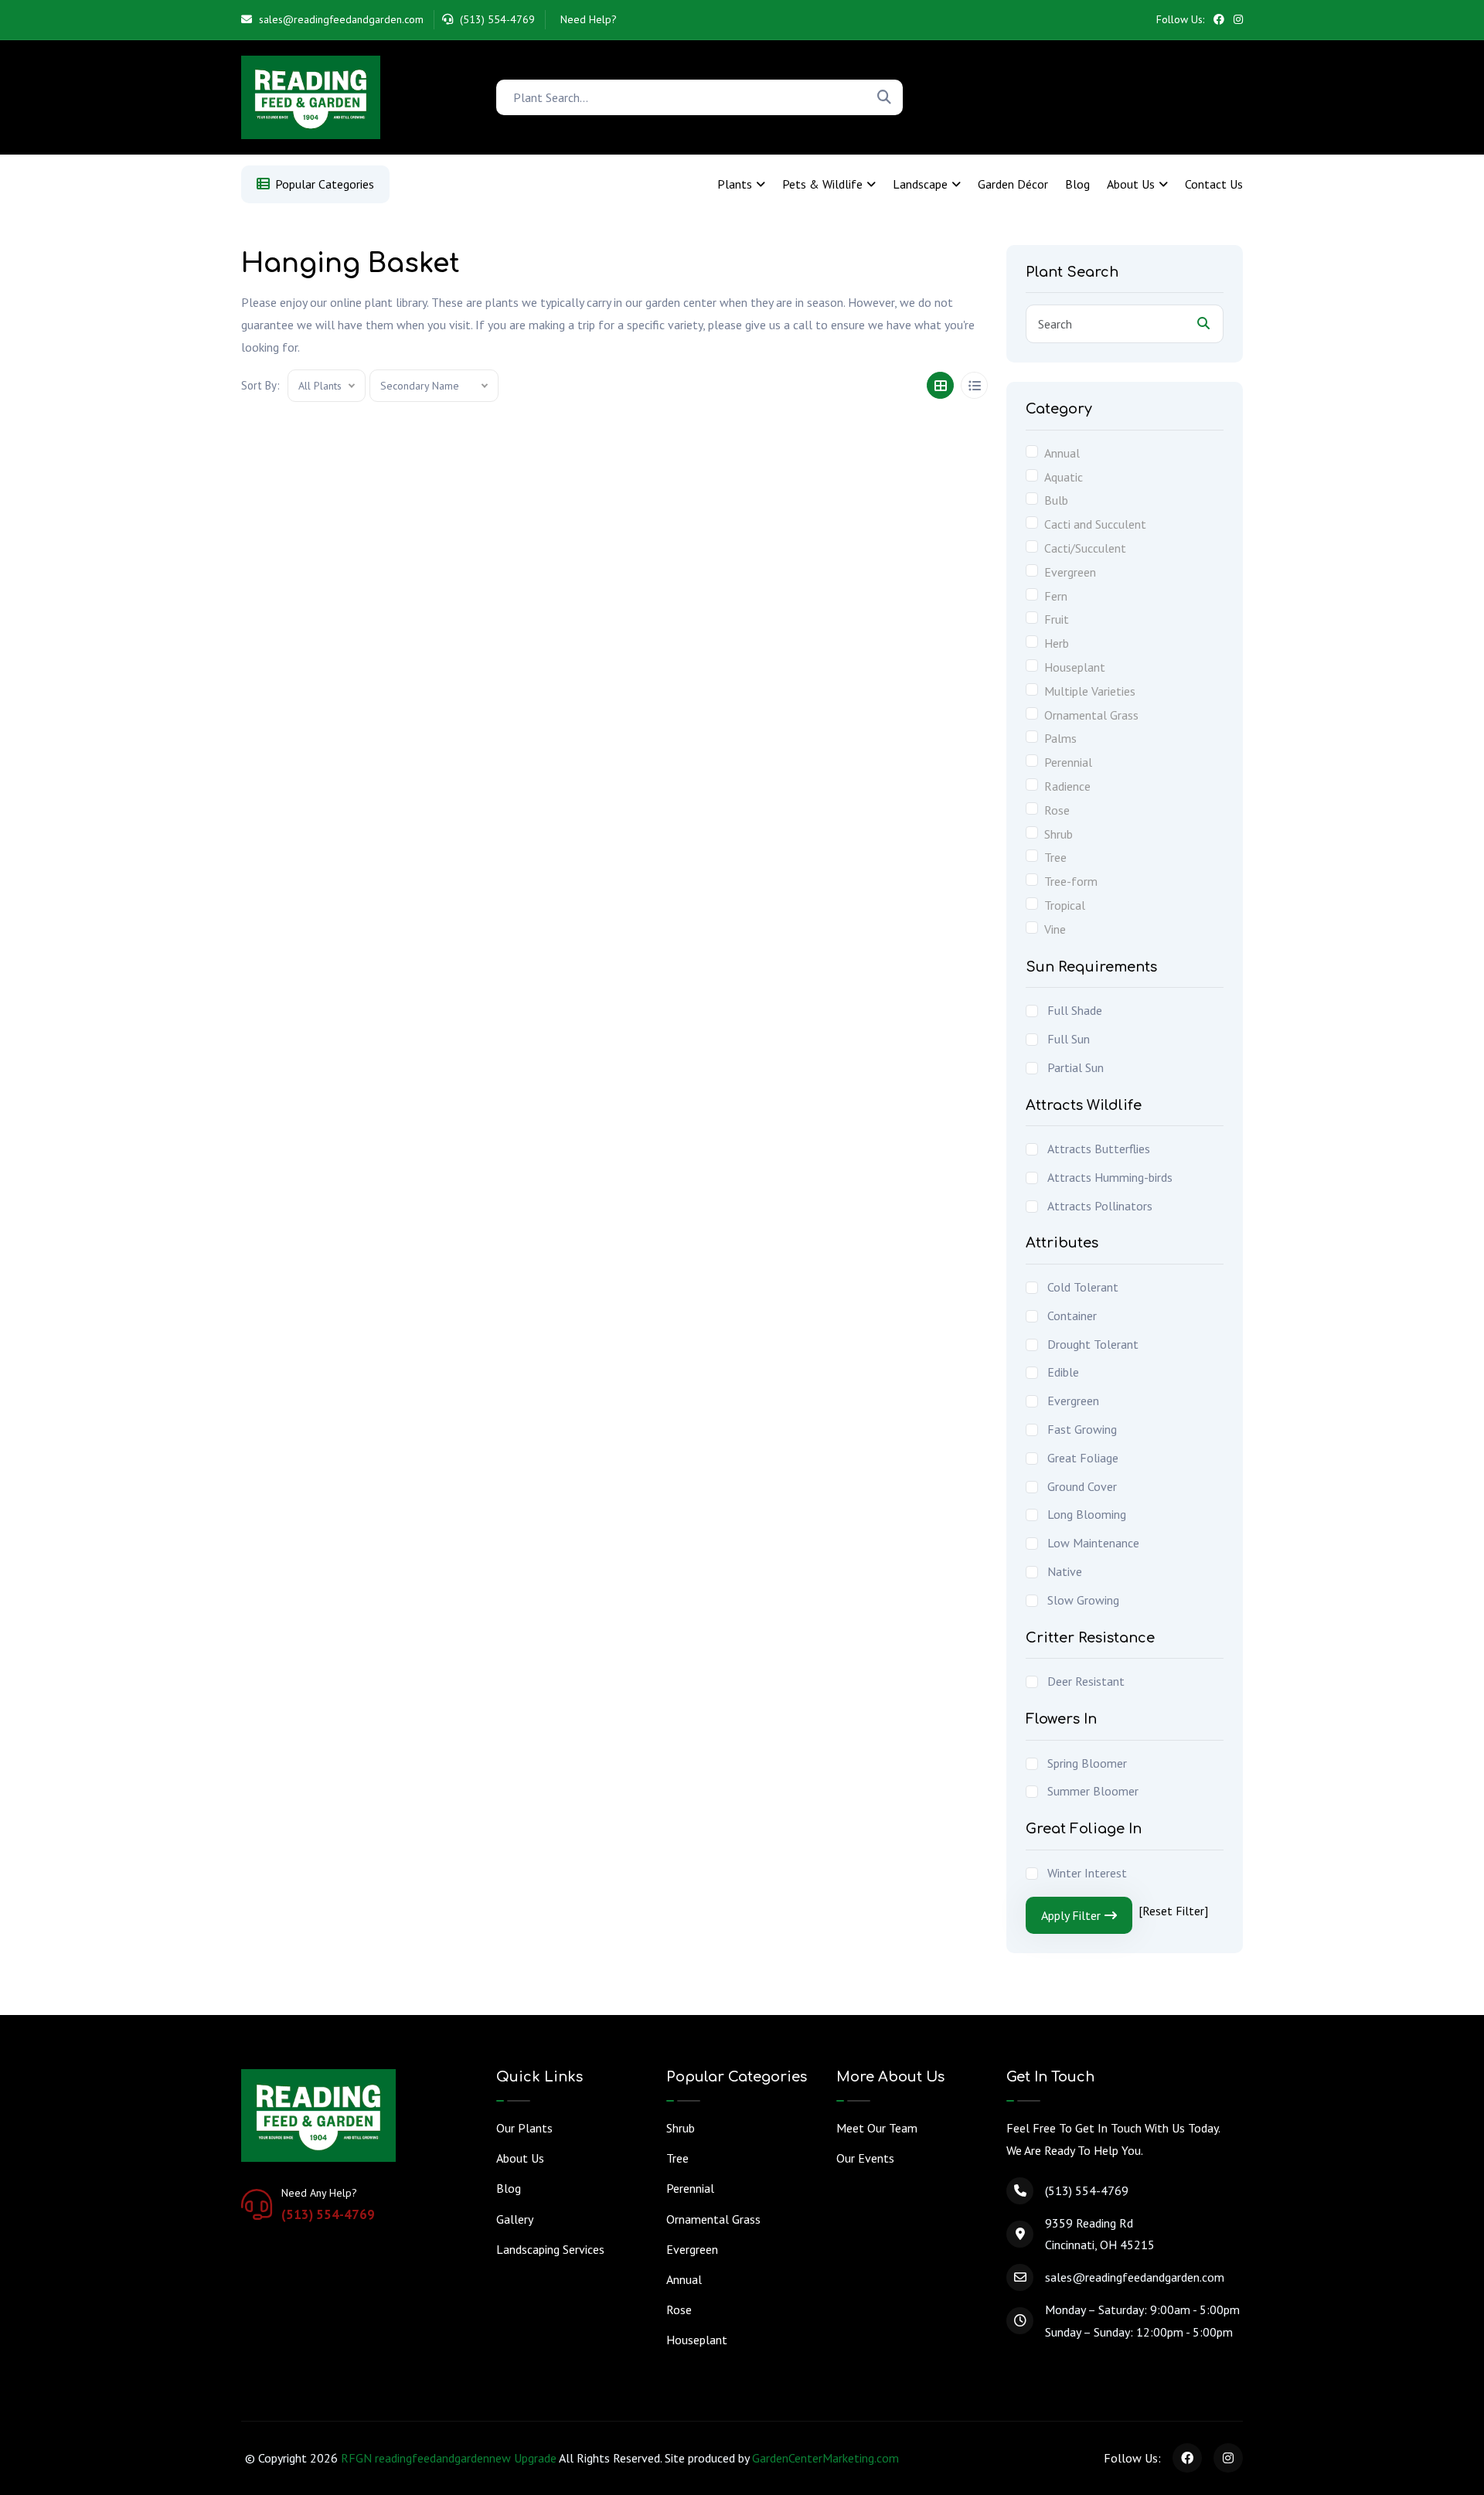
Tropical (1065, 905)
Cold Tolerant (1083, 1287)
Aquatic (1064, 477)
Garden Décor (1013, 184)
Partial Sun (1076, 1067)
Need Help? (587, 19)
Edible (1063, 1372)
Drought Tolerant (1093, 1344)
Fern (1056, 596)
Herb (1057, 643)
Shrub (1059, 834)
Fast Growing (1082, 1429)
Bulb (1056, 500)
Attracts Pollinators (1100, 1206)
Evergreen (1070, 572)
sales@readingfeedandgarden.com (340, 19)
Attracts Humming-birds (1110, 1177)
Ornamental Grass (1091, 715)
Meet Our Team (877, 2128)
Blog (1077, 184)
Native (1065, 1571)
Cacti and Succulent (1095, 524)
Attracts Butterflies (1099, 1149)
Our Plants (524, 2128)
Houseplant (1075, 667)
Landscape (920, 184)
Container (1072, 1316)
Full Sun (1069, 1039)
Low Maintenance (1093, 1543)
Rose (1057, 810)
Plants (735, 184)
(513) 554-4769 (496, 19)
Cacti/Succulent (1085, 548)
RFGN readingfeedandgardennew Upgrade (449, 2458)
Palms (1060, 738)
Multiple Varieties (1090, 691)
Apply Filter (1071, 1915)
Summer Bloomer (1093, 1791)
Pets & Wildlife (822, 184)
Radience (1067, 786)
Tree (1055, 857)
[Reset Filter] (1173, 1911)
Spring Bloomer (1087, 1763)
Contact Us (1214, 184)
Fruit (1057, 619)
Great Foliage (1083, 1458)
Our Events (865, 2158)
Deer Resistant (1086, 1681)
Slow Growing (1083, 1600)
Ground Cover (1082, 1486)
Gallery (515, 2219)
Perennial (1068, 762)
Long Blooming (1087, 1514)
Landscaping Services (550, 2249)
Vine (1055, 929)
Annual (1062, 453)
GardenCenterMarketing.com (825, 2458)
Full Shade (1075, 1010)
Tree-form (1071, 881)
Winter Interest (1087, 1873)
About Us (1131, 184)
